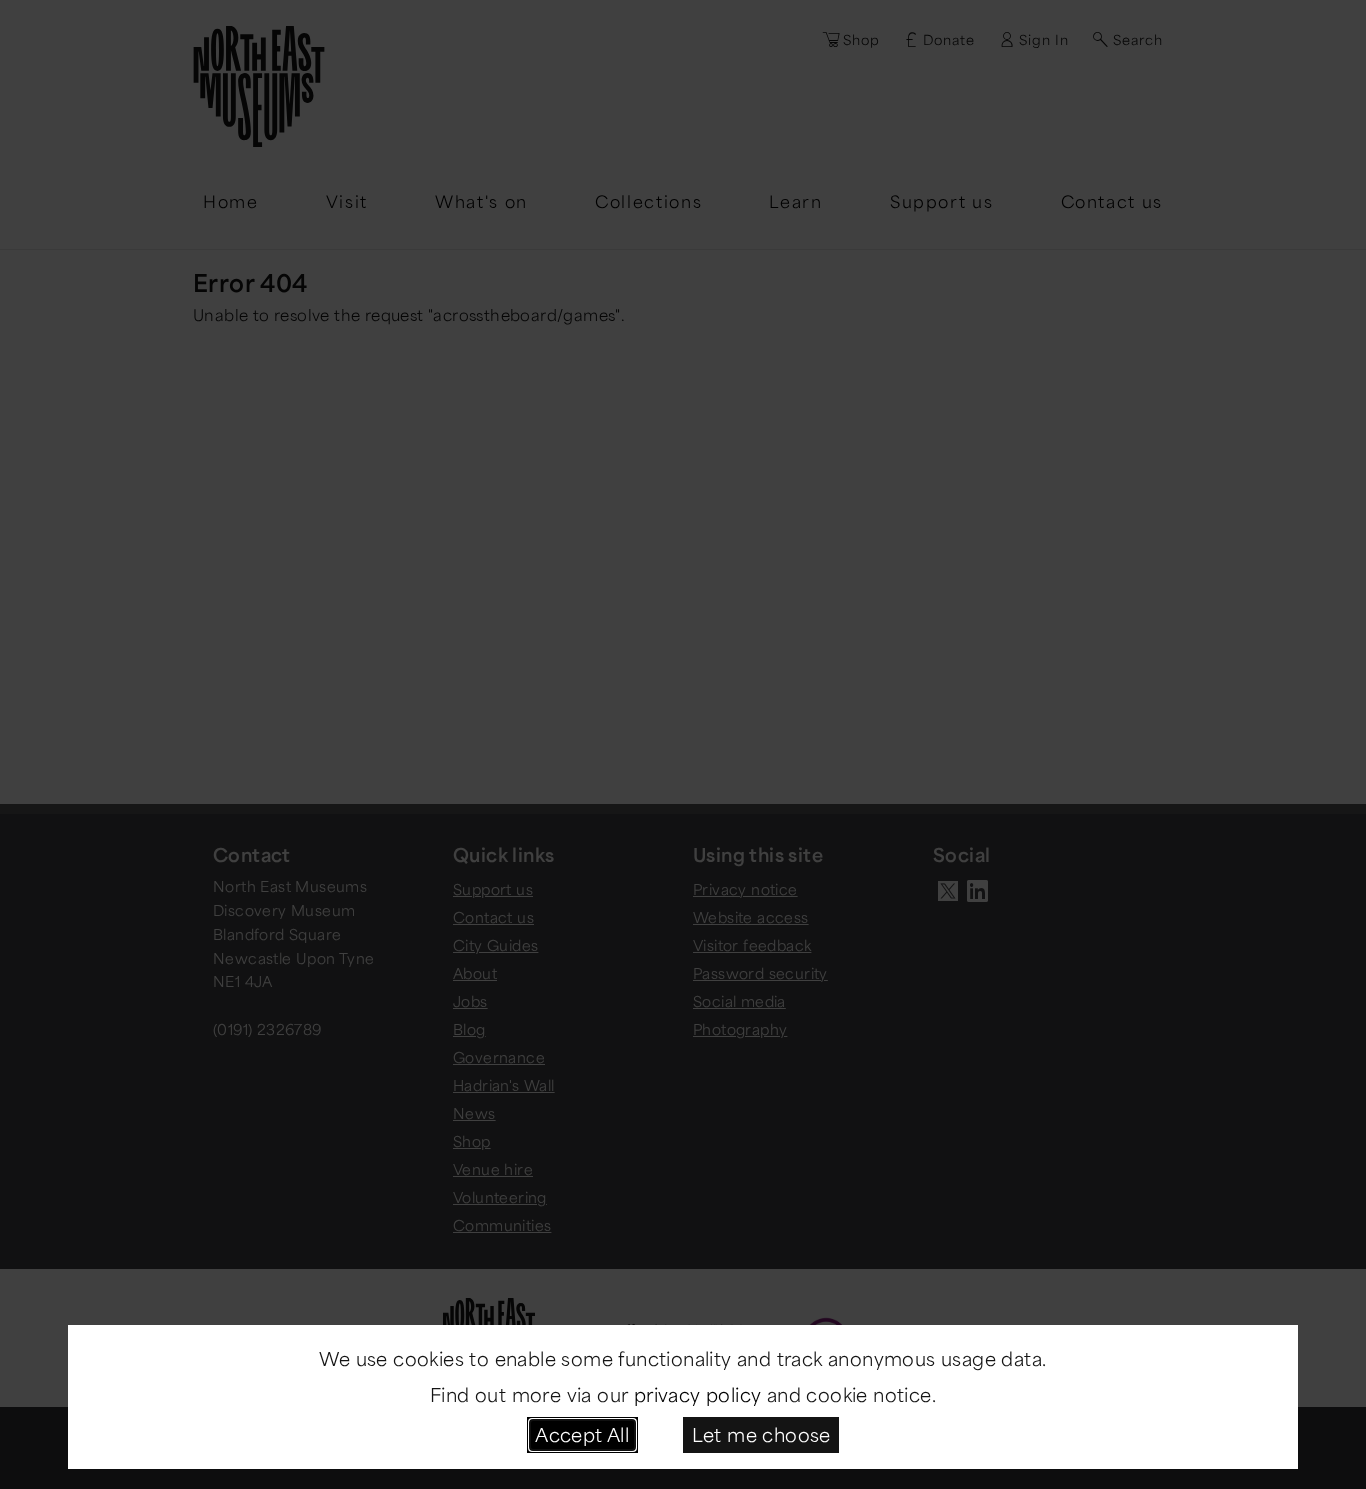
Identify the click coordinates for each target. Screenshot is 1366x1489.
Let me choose (761, 1434)
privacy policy (698, 1394)
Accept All (582, 1434)
